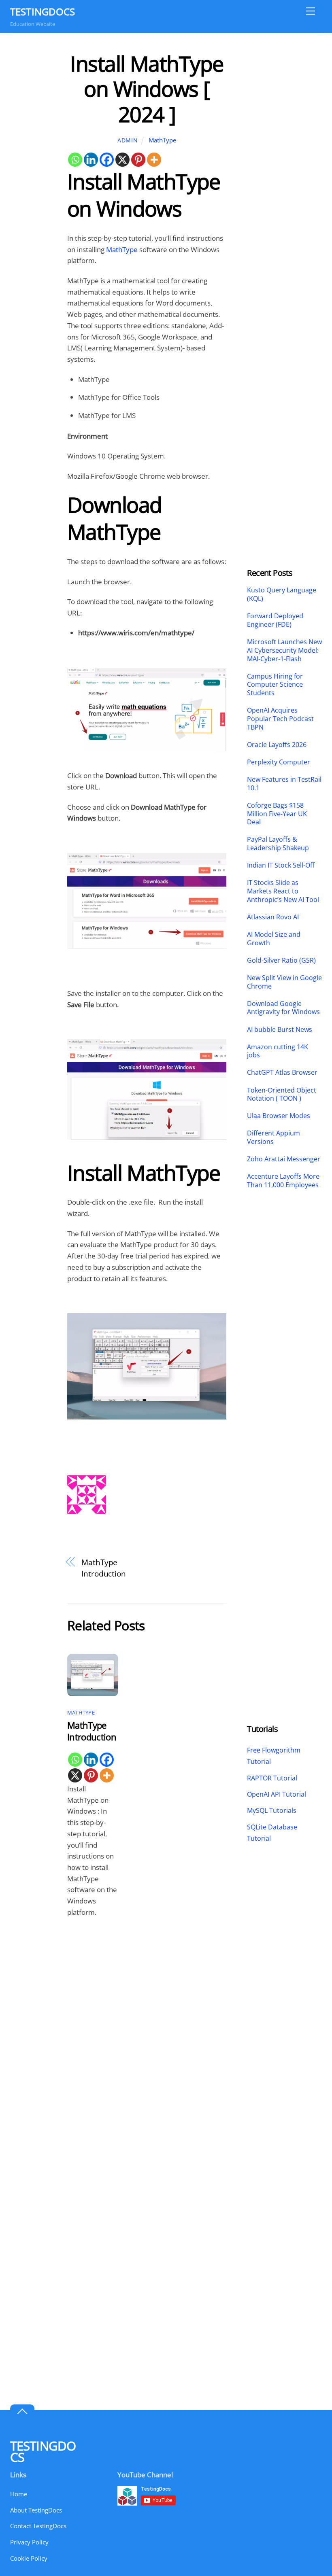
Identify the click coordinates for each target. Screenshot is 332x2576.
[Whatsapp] (75, 160)
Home (19, 2494)
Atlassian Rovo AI (273, 917)
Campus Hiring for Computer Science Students (275, 685)
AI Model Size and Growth (274, 939)
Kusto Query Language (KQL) (282, 594)
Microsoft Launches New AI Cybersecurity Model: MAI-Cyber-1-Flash (284, 650)
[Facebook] (107, 160)
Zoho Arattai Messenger (284, 1159)
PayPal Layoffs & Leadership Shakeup (278, 844)
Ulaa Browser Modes (279, 1116)
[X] (122, 160)
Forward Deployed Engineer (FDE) (275, 620)
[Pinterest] (138, 160)
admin (128, 140)
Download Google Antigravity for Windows (283, 1008)
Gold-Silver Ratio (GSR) (281, 960)
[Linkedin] (91, 160)
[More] (154, 160)
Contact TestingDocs (38, 2526)
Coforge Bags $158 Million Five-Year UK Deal (277, 814)
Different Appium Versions (273, 1137)
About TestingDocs (36, 2510)
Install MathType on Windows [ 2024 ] (147, 89)
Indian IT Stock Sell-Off (281, 865)
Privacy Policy (29, 2542)
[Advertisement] (284, 172)
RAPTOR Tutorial (272, 1778)
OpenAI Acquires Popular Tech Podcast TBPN (280, 719)
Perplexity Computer (279, 762)
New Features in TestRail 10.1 (284, 784)
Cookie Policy (29, 2558)
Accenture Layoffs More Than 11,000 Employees (283, 1181)
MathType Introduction (104, 1568)
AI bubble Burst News (280, 1030)
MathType (162, 140)
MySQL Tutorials (272, 1810)
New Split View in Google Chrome (284, 982)
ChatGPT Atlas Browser (282, 1073)
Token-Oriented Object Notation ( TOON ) (282, 1095)
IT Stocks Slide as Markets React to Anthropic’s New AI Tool (283, 891)
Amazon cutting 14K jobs (278, 1051)
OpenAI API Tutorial (277, 1794)
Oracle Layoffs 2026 (277, 745)
